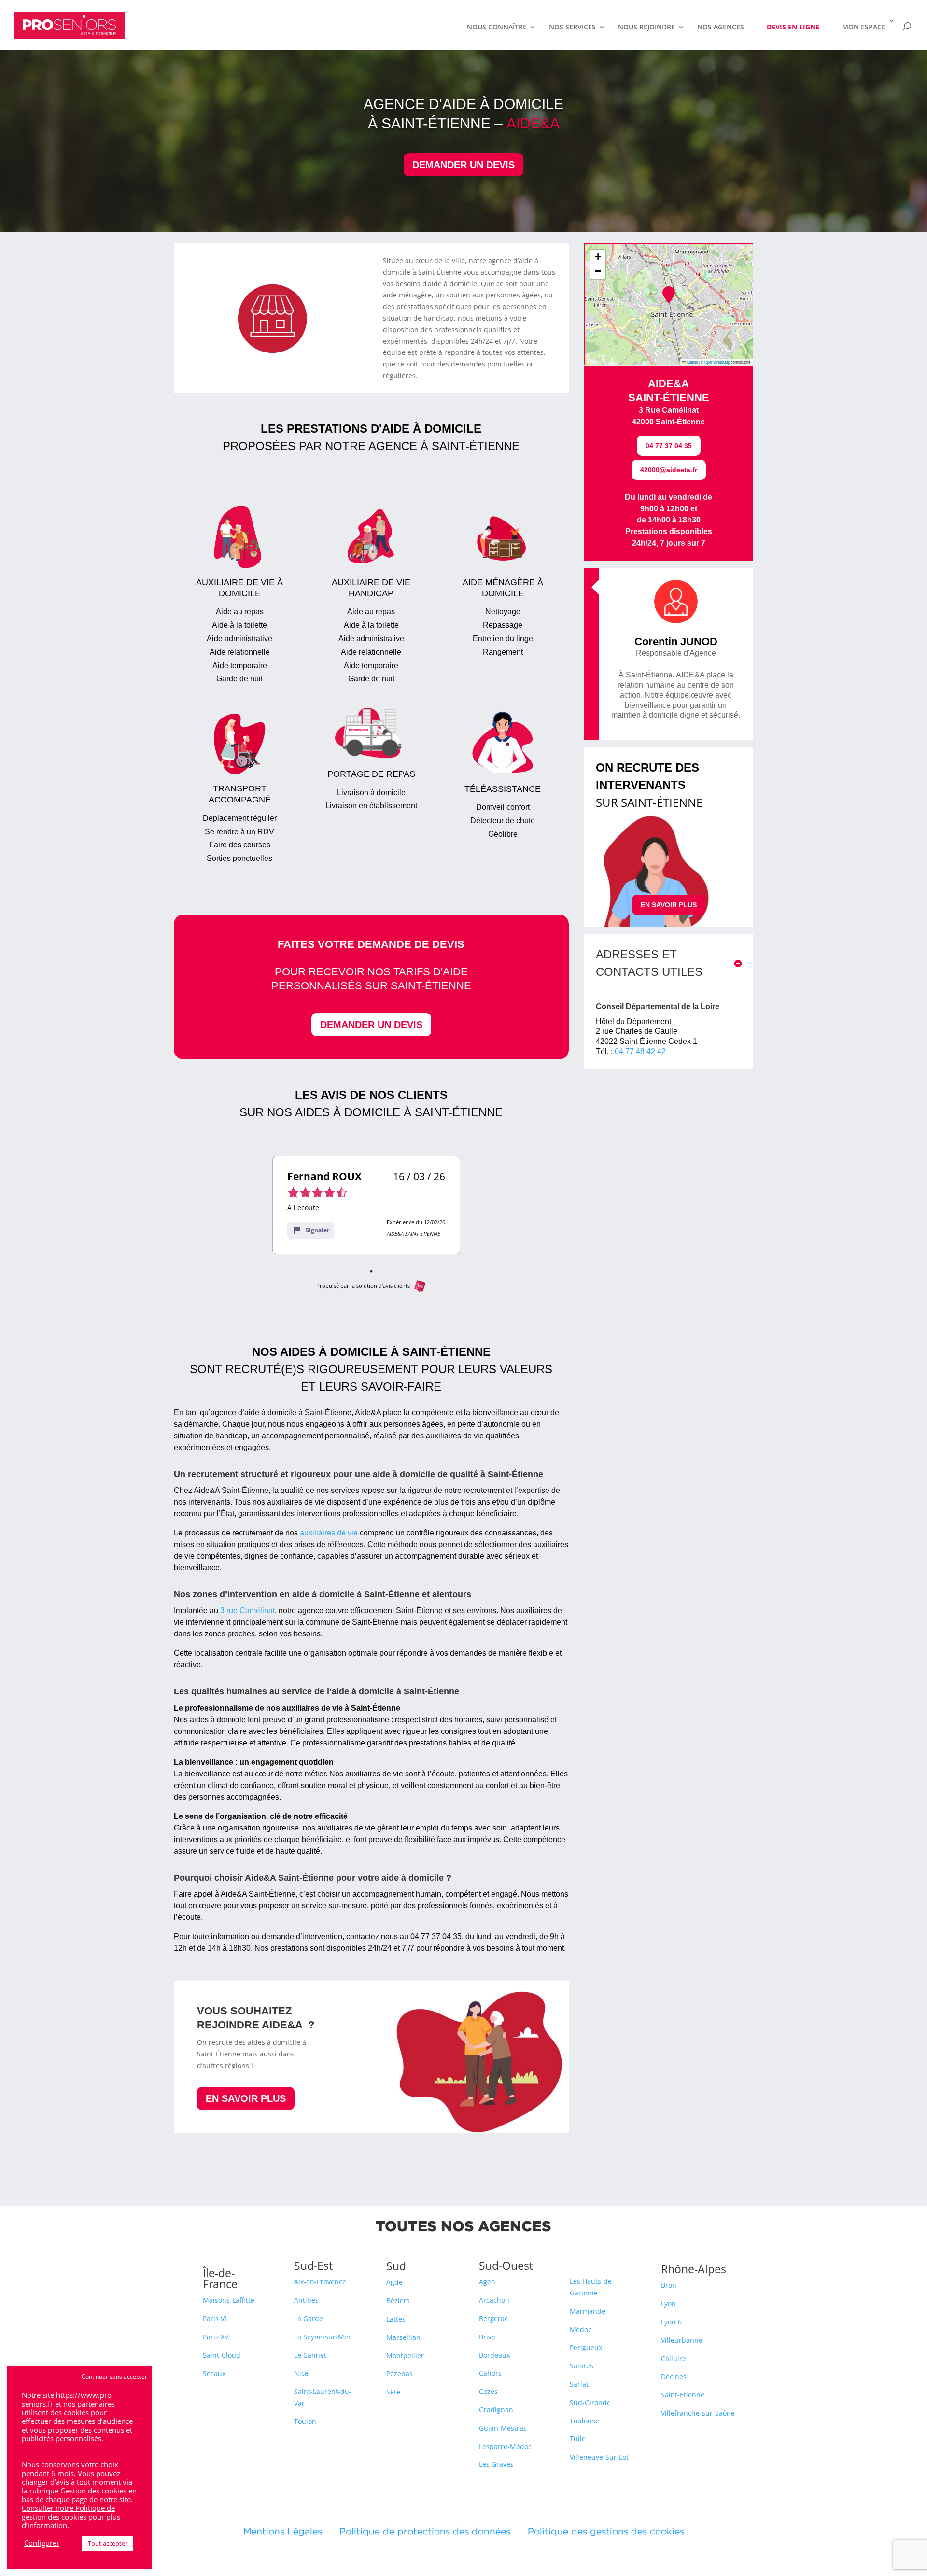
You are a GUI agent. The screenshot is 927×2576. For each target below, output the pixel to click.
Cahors (490, 2373)
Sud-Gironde (590, 2402)
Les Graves (496, 2464)
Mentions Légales (291, 2531)
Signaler (317, 1230)
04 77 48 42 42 (640, 1051)
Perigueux (586, 2347)
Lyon (668, 2303)
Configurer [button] (42, 2543)
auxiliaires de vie (329, 1533)
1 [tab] (371, 1271)
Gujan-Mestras (503, 2428)
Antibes (306, 2300)
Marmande (588, 2311)
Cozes (488, 2391)
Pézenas (400, 2373)
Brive (487, 2337)
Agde (394, 2282)
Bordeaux (494, 2355)
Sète (393, 2392)
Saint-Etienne (683, 2395)
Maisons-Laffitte (229, 2300)
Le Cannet (310, 2355)
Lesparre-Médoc (505, 2446)
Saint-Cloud (222, 2355)
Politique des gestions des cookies (606, 2531)
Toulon (305, 2421)
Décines (674, 2376)
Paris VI (215, 2318)
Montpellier (405, 2356)
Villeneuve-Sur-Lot (599, 2457)
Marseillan (403, 2337)
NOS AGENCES (721, 28)
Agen (487, 2282)
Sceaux (214, 2373)
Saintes (582, 2366)
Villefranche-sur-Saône (698, 2413)
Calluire (674, 2358)
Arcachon (494, 2300)
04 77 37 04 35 (669, 446)
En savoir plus (246, 2098)
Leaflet (692, 362)
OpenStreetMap (717, 362)
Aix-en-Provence (320, 2282)
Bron (669, 2285)
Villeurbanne (682, 2340)
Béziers (398, 2301)
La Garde (309, 2318)
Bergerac (493, 2318)
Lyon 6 (671, 2322)
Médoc (581, 2330)
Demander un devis (463, 165)
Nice (301, 2373)
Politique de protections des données (425, 2531)
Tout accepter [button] (108, 2543)
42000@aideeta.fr (669, 470)
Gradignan (496, 2410)
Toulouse (584, 2421)
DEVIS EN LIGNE (793, 27)
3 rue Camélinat (247, 1611)
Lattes (396, 2319)
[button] (669, 295)
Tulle (578, 2439)
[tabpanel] (366, 1205)
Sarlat (579, 2384)
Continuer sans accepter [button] (114, 2376)
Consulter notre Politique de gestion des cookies (68, 2512)
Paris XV (216, 2337)
